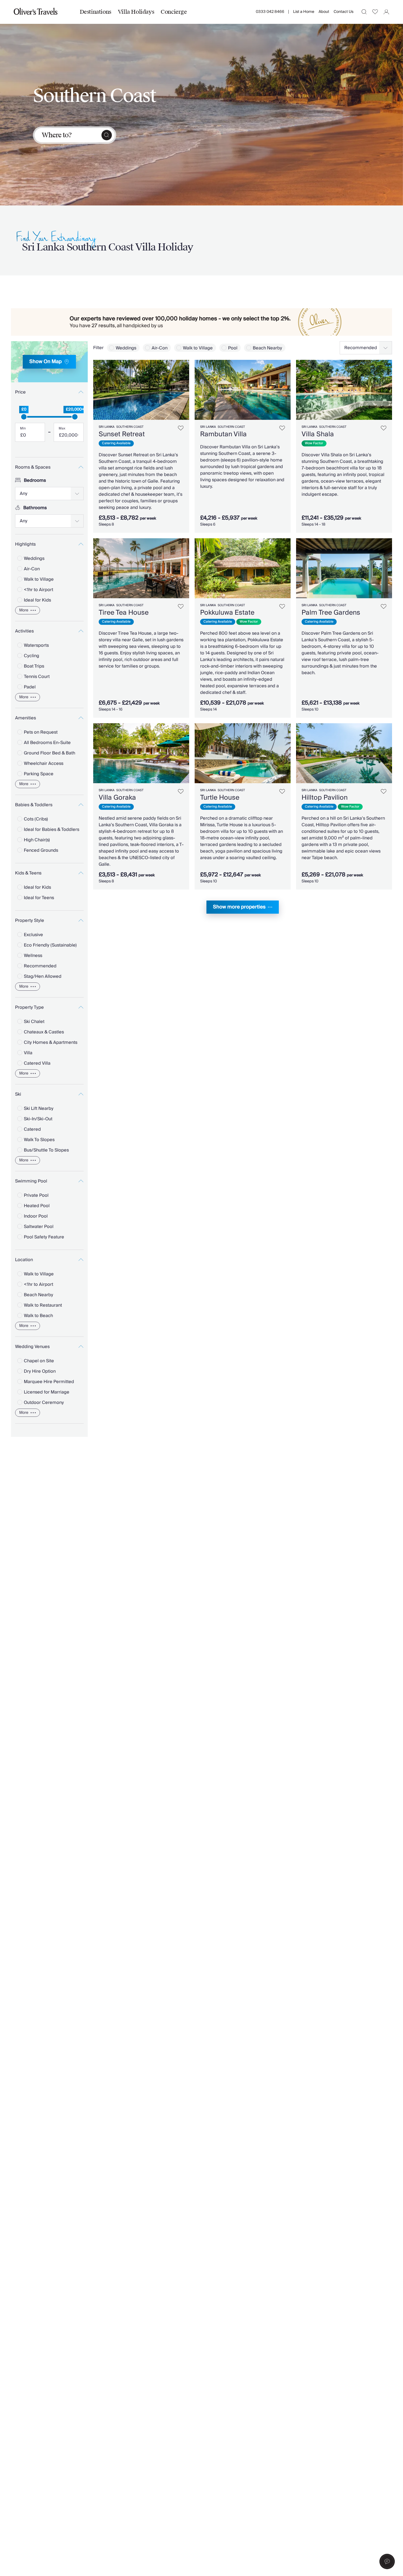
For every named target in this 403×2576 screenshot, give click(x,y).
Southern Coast (130, 427)
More (24, 610)
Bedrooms (35, 480)
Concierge (174, 12)
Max (62, 429)
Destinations (96, 12)
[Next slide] (182, 390)
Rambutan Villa (223, 434)
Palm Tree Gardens (331, 613)
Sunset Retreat (122, 434)
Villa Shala (318, 434)
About (324, 12)
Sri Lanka (107, 427)
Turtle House (220, 798)
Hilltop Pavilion (325, 798)
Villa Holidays (136, 12)
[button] (387, 2561)
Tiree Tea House (124, 613)
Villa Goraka (117, 798)
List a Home (304, 12)
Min (23, 429)
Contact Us (344, 12)
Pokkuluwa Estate (227, 613)
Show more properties (239, 907)
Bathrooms (35, 508)
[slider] (24, 417)
